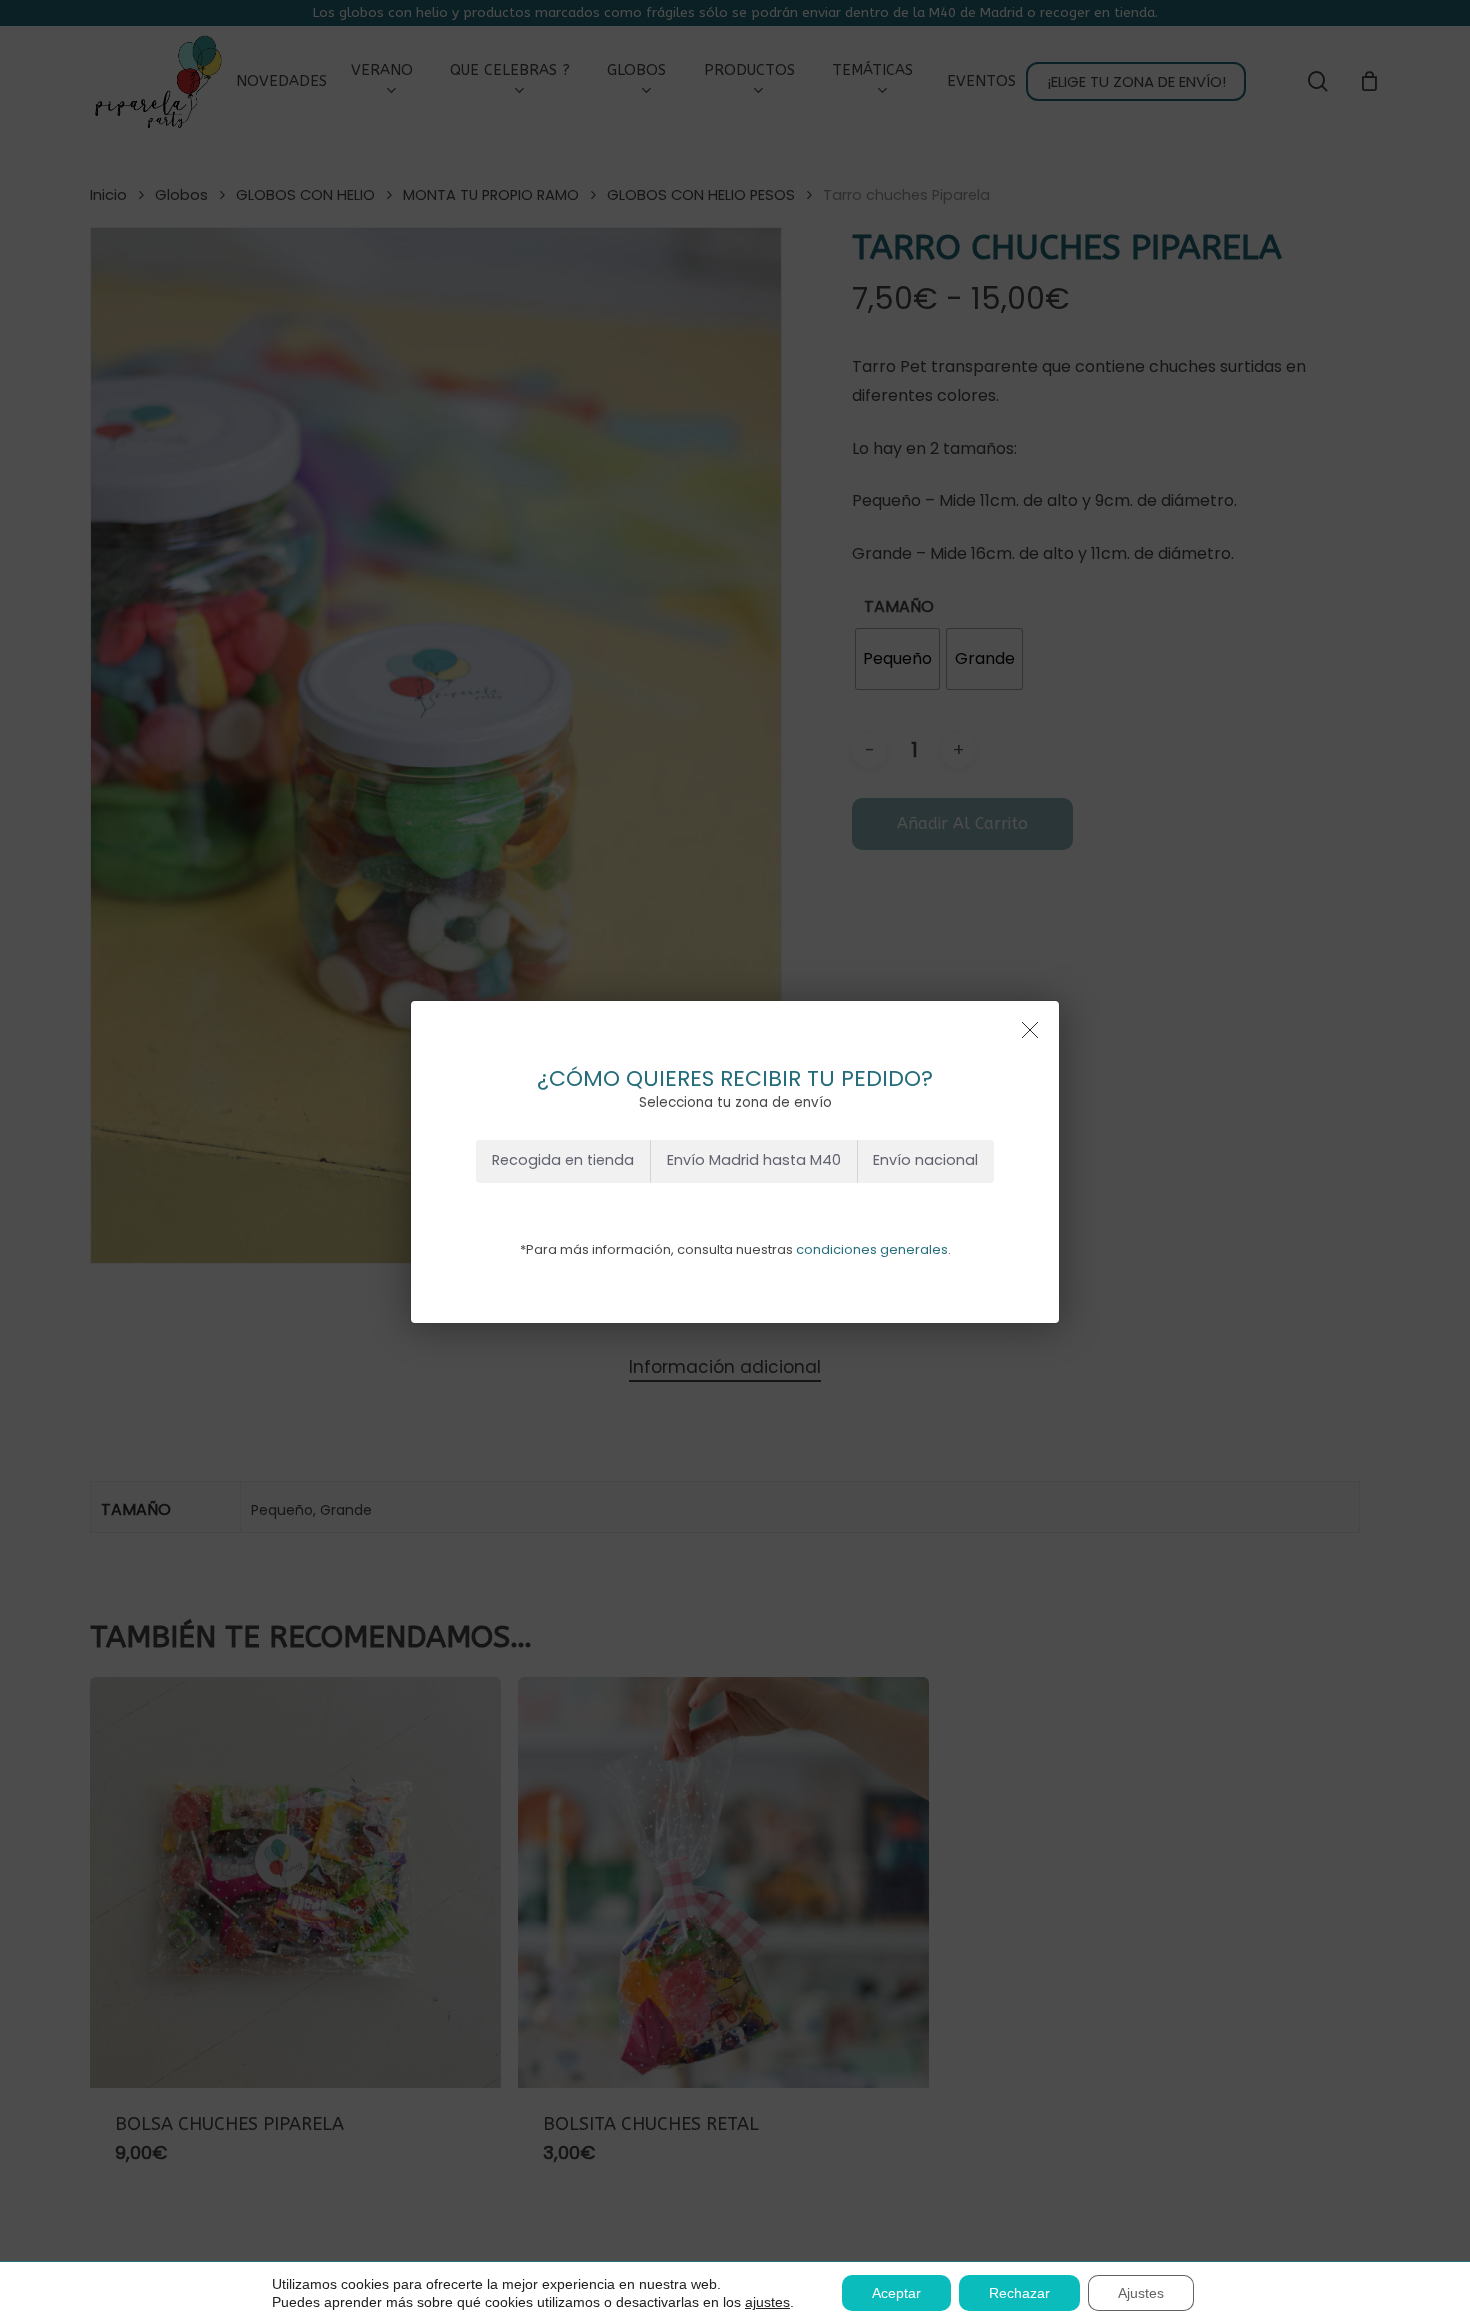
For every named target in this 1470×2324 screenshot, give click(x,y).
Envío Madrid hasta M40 (754, 1160)
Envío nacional (925, 1160)
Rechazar (1019, 2293)
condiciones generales (872, 1249)
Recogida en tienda (563, 1160)
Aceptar (896, 2293)
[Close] (1030, 1030)
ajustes (767, 2302)
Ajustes (1141, 2293)
